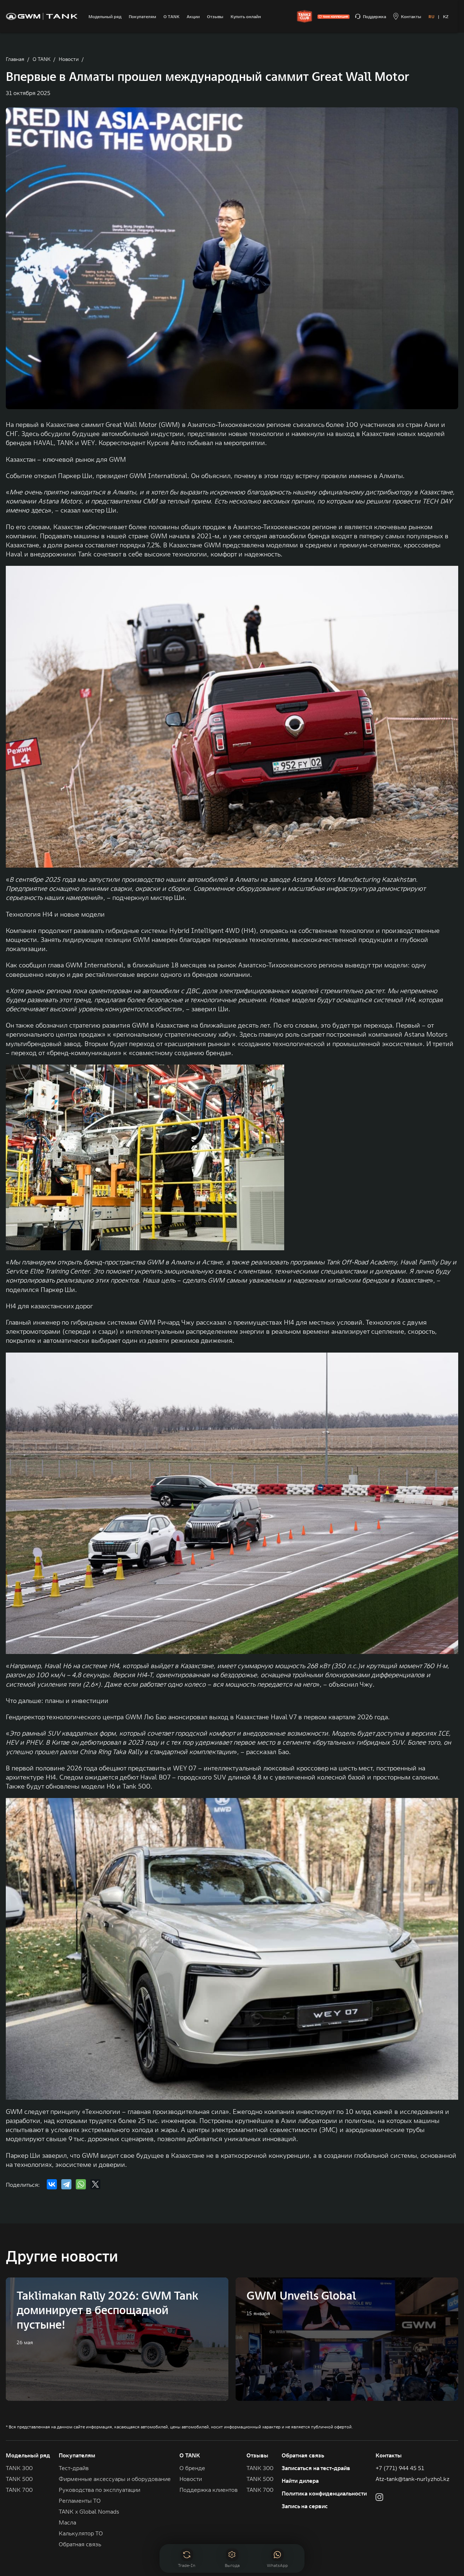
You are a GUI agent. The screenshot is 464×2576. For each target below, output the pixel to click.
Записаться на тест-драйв (316, 2468)
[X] (95, 2184)
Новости (69, 59)
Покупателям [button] (77, 2455)
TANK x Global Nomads (89, 2511)
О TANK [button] (190, 2455)
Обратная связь (303, 2455)
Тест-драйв (74, 2468)
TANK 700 (19, 2490)
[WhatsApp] (81, 2184)
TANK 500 (19, 2479)
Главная (15, 59)
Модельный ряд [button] (28, 2455)
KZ (446, 17)
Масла (67, 2522)
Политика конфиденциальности (324, 2493)
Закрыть (287, 2533)
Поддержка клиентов (209, 2490)
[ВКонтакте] (52, 2184)
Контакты (389, 2455)
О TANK (42, 59)
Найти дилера (300, 2481)
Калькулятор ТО (81, 2533)
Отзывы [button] (257, 2455)
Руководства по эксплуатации (100, 2490)
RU (431, 17)
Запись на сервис (305, 2506)
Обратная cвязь (80, 2544)
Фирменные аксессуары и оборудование (115, 2479)
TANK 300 (19, 2468)
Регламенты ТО (80, 2501)
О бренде (192, 2468)
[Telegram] (66, 2184)
